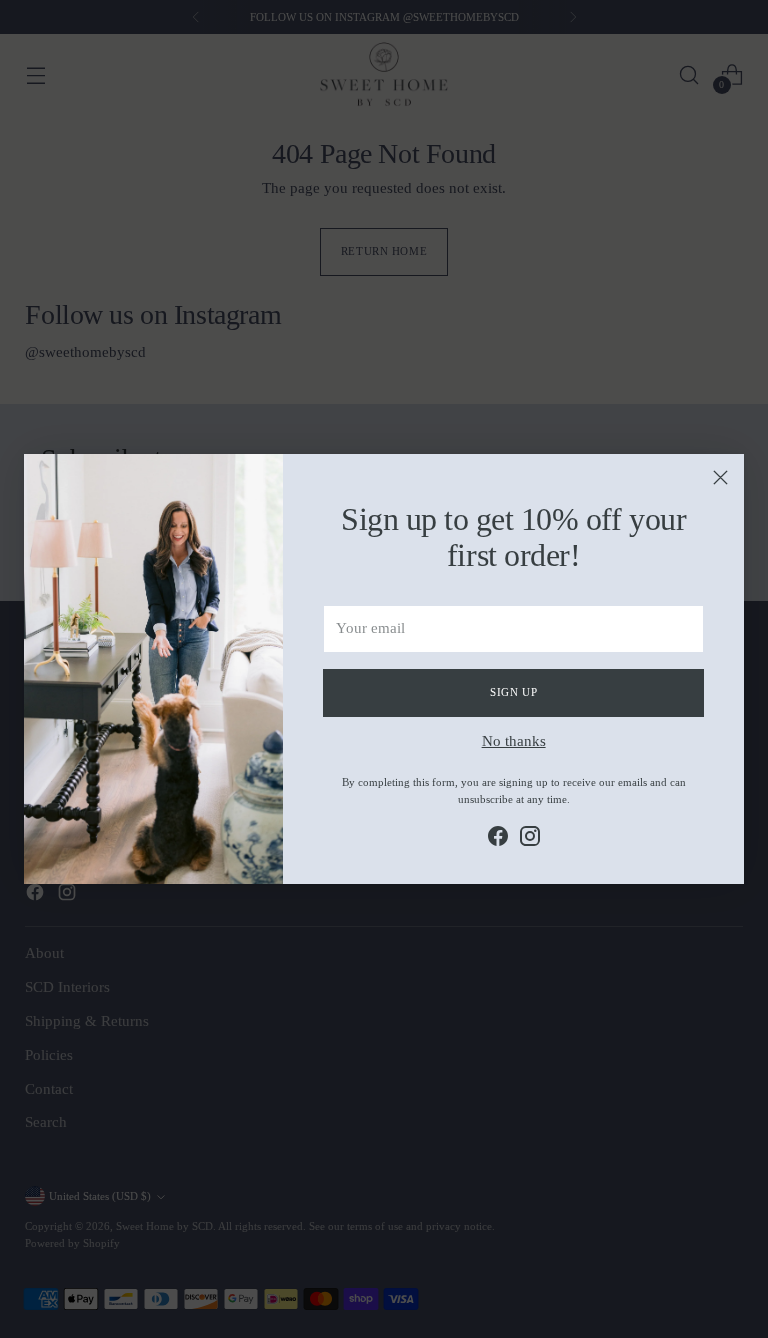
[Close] (720, 477)
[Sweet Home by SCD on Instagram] (530, 839)
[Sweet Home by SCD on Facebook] (498, 839)
